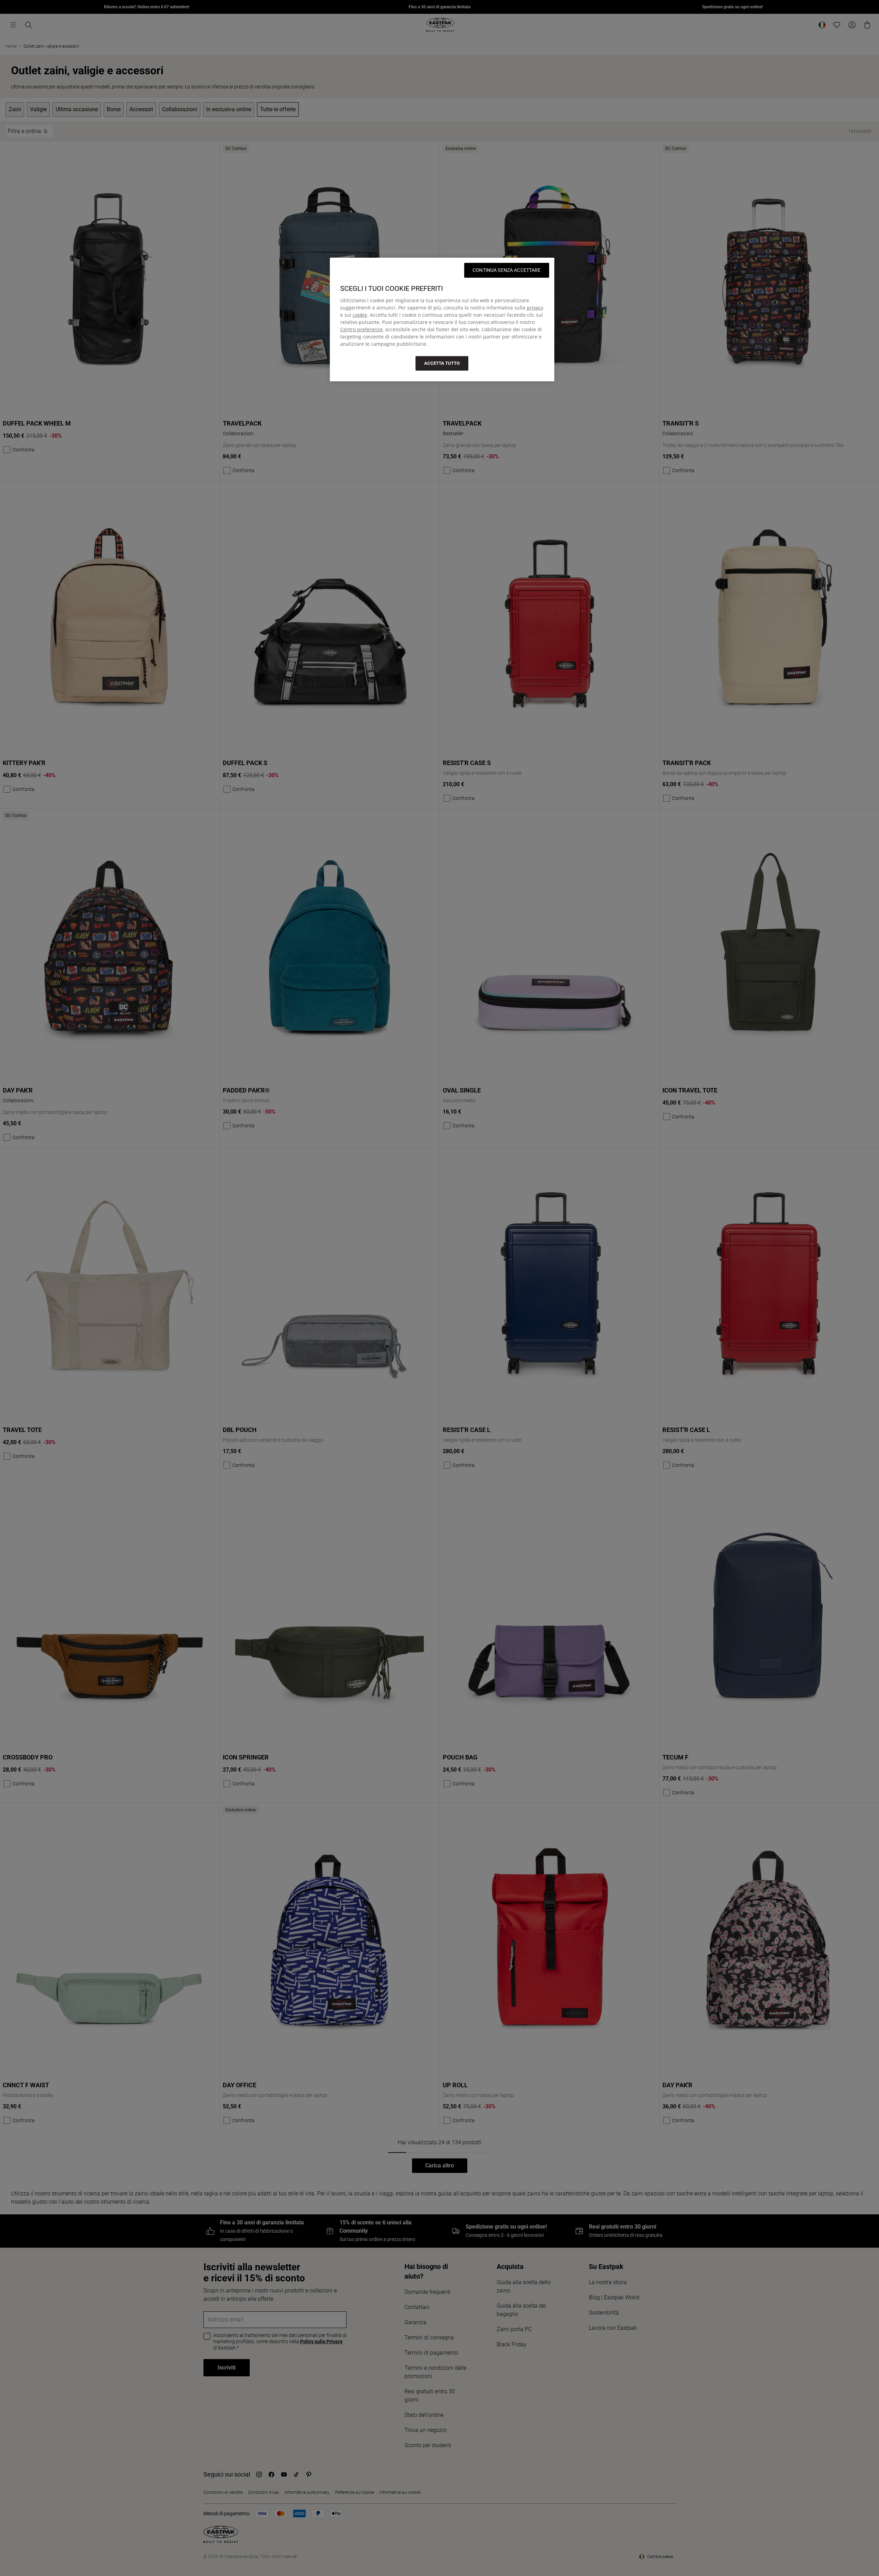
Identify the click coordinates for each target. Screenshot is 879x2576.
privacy (535, 308)
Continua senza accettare (507, 270)
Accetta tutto (442, 363)
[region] (442, 319)
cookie (360, 315)
